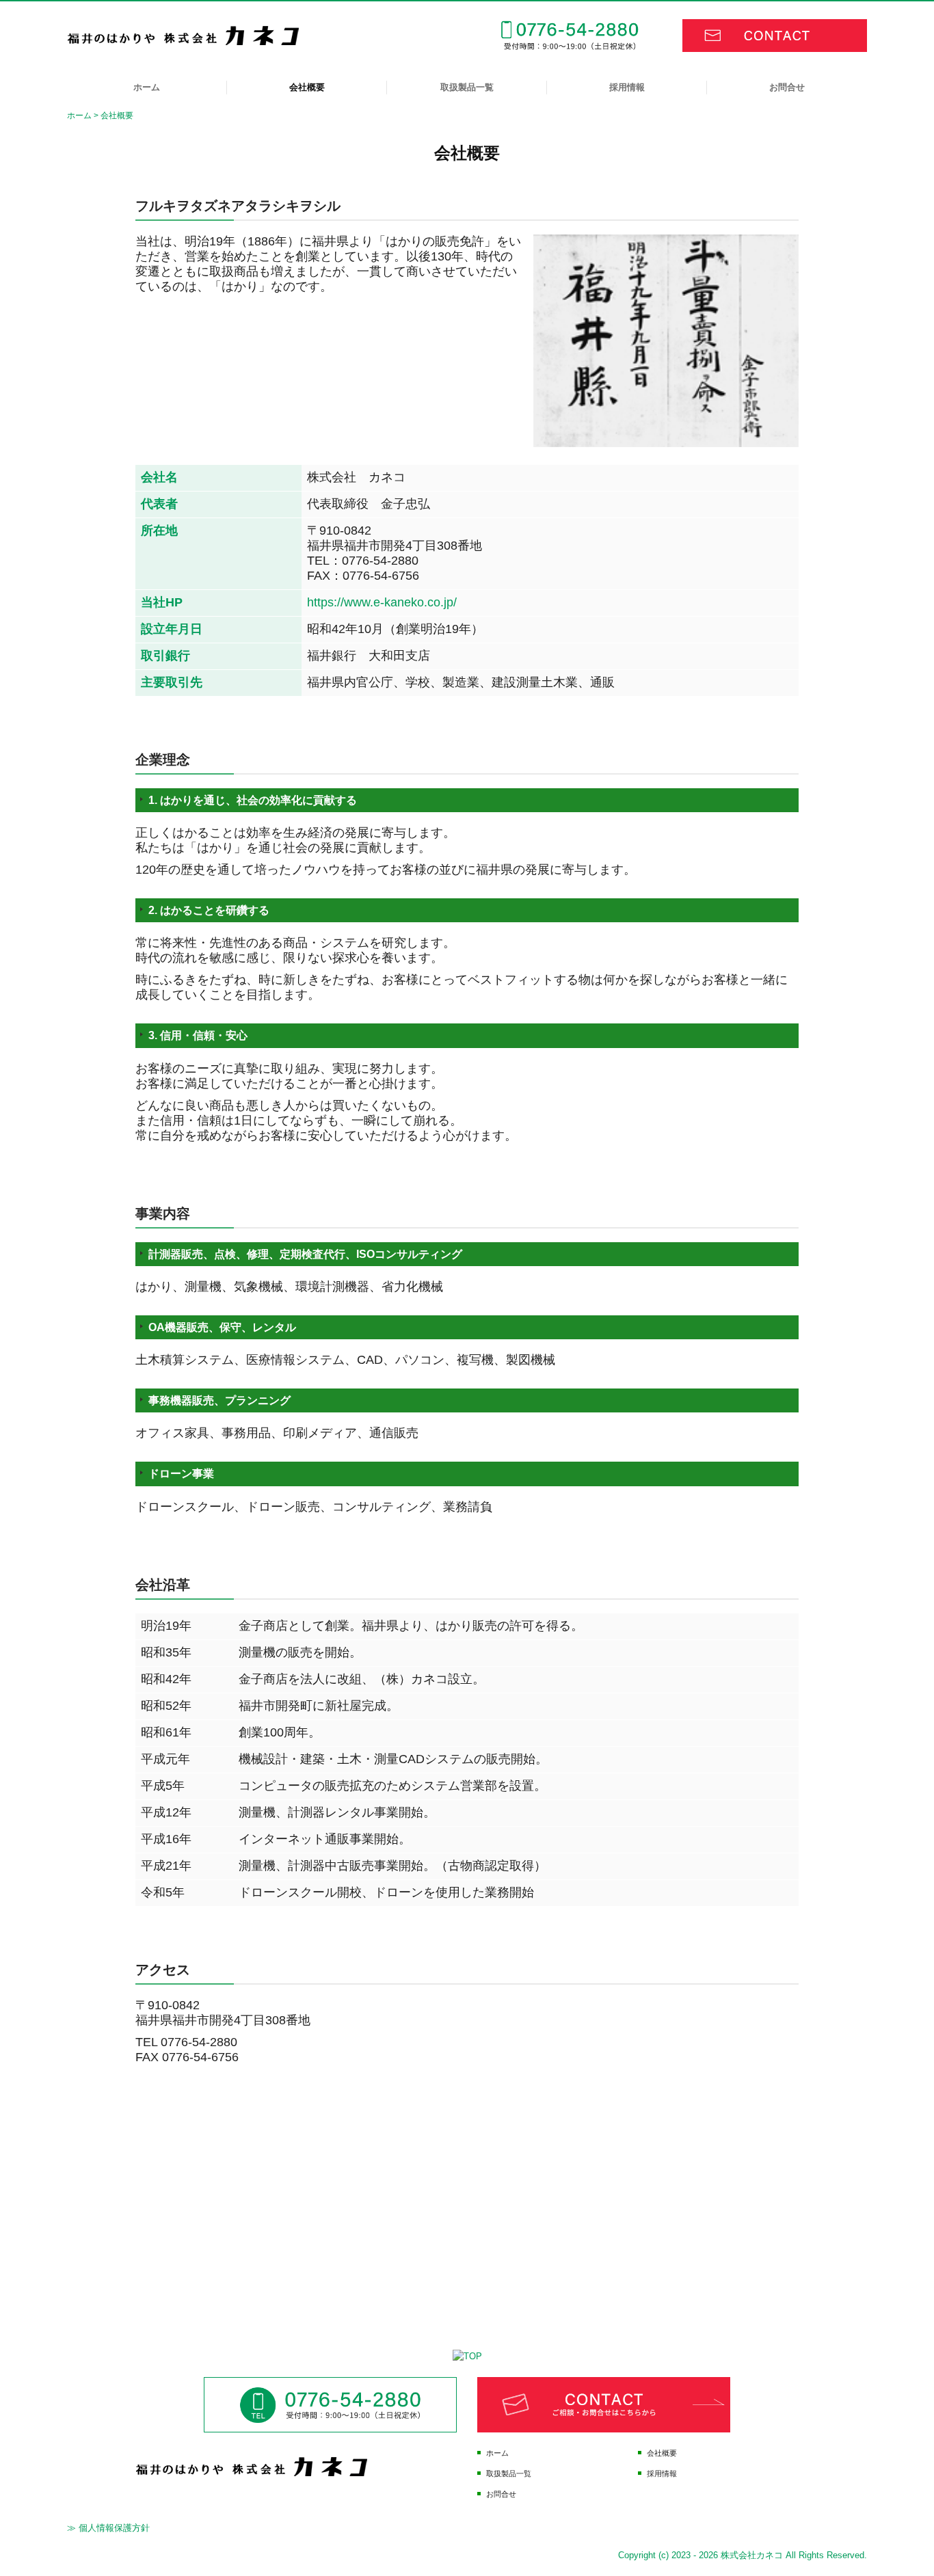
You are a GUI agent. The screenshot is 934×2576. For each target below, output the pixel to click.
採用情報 (627, 87)
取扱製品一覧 (467, 87)
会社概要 (307, 87)
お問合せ (787, 87)
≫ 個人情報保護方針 (108, 2528)
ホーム (147, 87)
